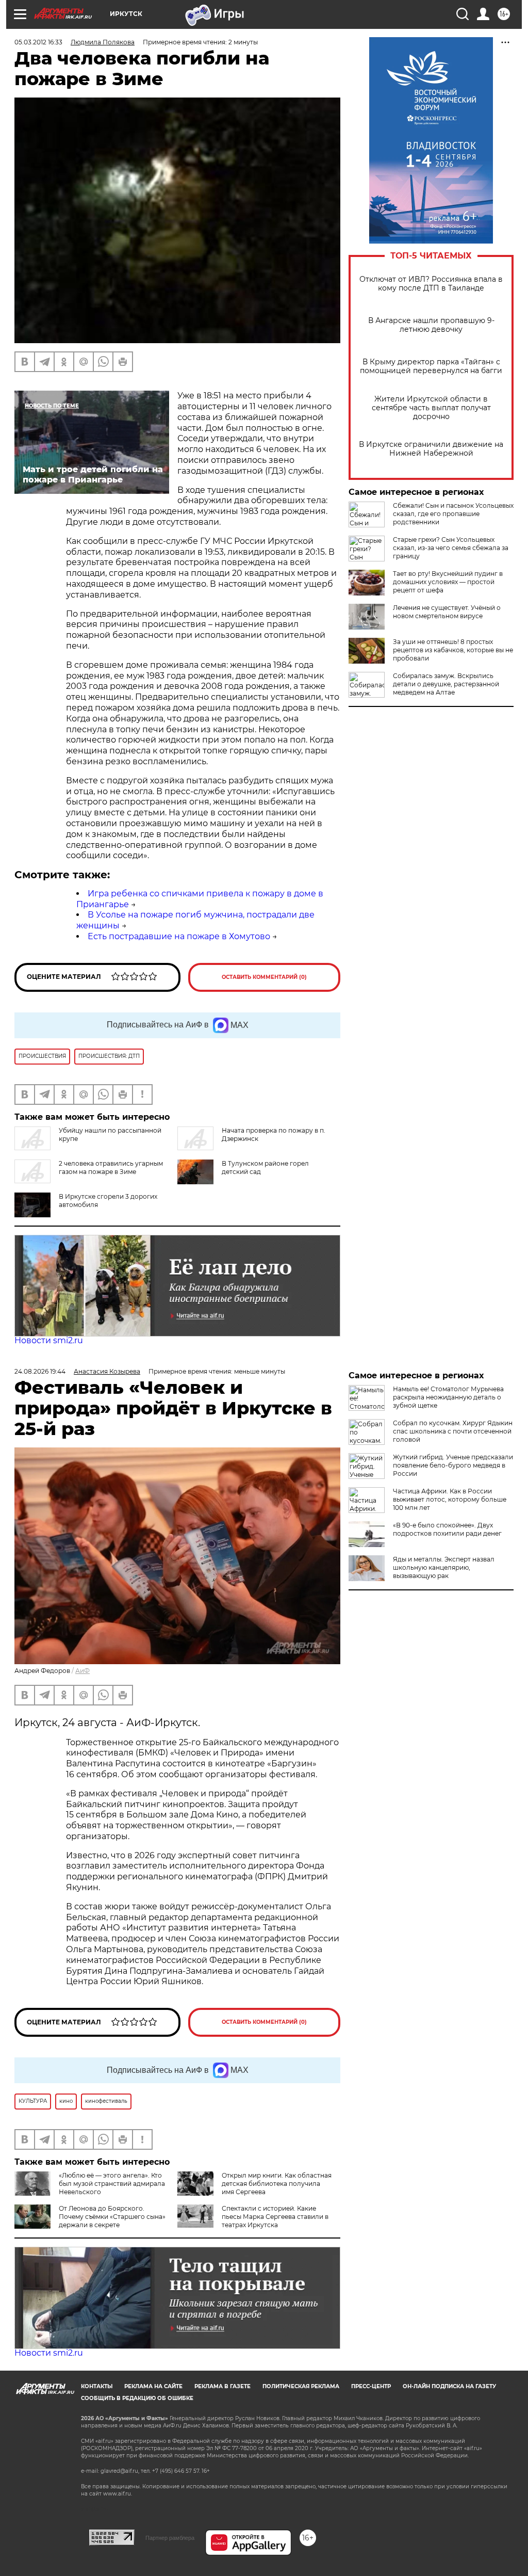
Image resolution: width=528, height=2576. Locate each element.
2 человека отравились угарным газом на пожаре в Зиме (111, 1168)
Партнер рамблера (170, 2538)
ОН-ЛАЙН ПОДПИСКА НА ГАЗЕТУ (449, 2386)
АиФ (82, 1671)
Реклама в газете (222, 2386)
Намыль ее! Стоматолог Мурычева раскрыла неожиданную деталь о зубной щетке (448, 1397)
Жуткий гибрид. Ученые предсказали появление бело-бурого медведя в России (453, 1465)
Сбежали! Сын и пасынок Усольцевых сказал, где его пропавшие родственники (453, 514)
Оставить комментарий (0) (264, 977)
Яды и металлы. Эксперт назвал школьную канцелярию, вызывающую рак (444, 1567)
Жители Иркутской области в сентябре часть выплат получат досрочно (431, 408)
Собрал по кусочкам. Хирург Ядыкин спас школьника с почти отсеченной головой (453, 1431)
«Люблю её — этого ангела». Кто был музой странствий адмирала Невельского (112, 2184)
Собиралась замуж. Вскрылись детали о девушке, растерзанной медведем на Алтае (446, 684)
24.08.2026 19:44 (40, 1371)
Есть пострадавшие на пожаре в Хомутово (179, 936)
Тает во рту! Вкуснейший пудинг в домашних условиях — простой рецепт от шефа (448, 582)
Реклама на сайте (153, 2386)
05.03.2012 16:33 (38, 42)
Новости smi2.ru (49, 1340)
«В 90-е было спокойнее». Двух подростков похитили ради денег (447, 1529)
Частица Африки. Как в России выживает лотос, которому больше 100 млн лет (450, 1499)
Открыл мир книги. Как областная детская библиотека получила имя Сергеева (277, 2184)
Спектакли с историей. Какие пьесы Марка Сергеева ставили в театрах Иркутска (275, 2217)
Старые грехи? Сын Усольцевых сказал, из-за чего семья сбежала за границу (451, 548)
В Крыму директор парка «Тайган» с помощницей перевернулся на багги (431, 366)
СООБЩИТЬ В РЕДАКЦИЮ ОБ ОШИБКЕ (137, 2398)
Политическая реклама (301, 2386)
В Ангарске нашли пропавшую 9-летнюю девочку (431, 325)
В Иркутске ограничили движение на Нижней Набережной (431, 449)
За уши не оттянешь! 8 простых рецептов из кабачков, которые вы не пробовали (453, 650)
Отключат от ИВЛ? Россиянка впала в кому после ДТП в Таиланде (431, 284)
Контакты (97, 2386)
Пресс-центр (371, 2386)
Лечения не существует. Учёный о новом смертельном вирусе (447, 612)
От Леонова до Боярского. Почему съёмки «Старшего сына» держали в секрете (112, 2217)
